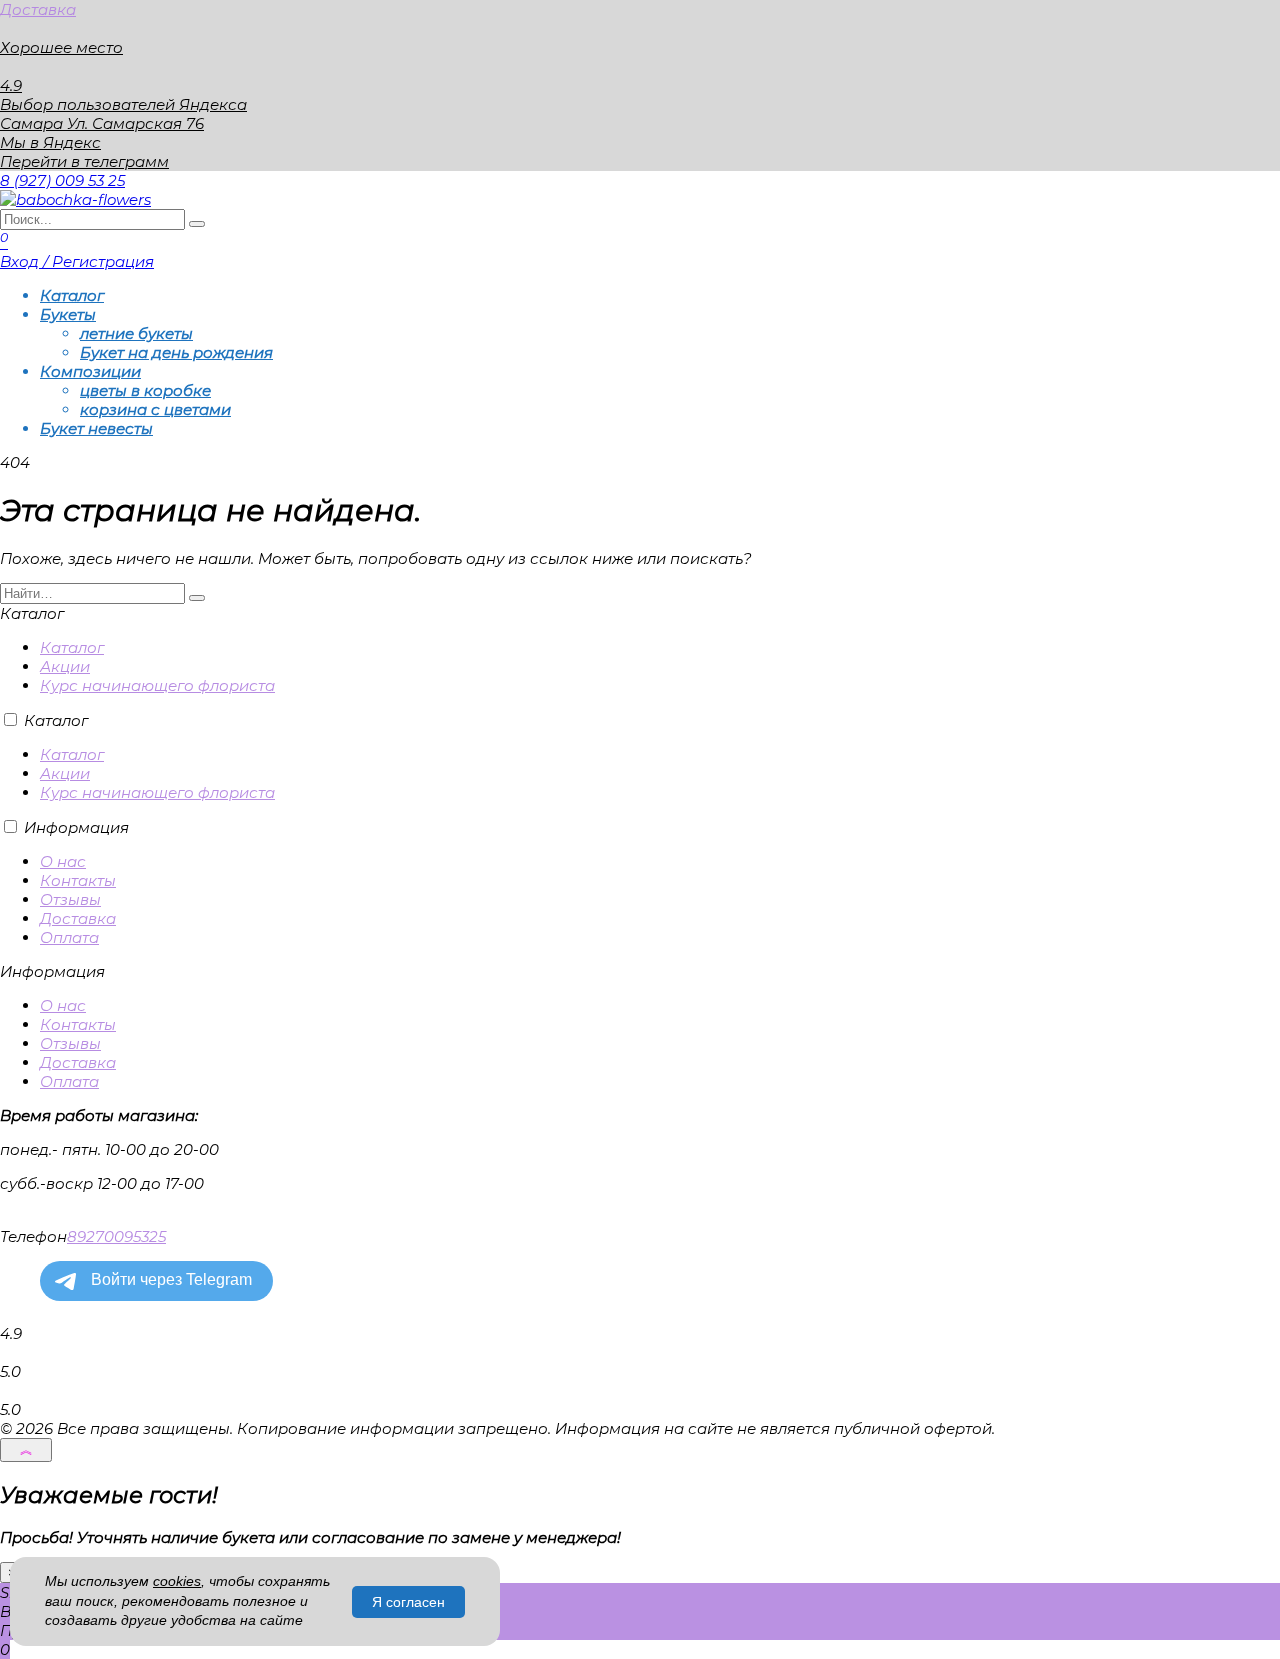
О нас (63, 861)
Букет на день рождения (176, 352)
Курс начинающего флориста (157, 685)
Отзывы (70, 899)
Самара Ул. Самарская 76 (102, 123)
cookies (177, 1581)
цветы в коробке (145, 390)
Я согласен (408, 1602)
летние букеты (136, 333)
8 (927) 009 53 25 (62, 180)
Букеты (68, 314)
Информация (76, 827)
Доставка (38, 9)
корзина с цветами (155, 409)
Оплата (69, 937)
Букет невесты (96, 428)
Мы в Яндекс (50, 142)
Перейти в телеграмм (84, 161)
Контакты (78, 880)
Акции (65, 666)
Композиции (90, 371)
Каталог (72, 295)
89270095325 (116, 1236)
